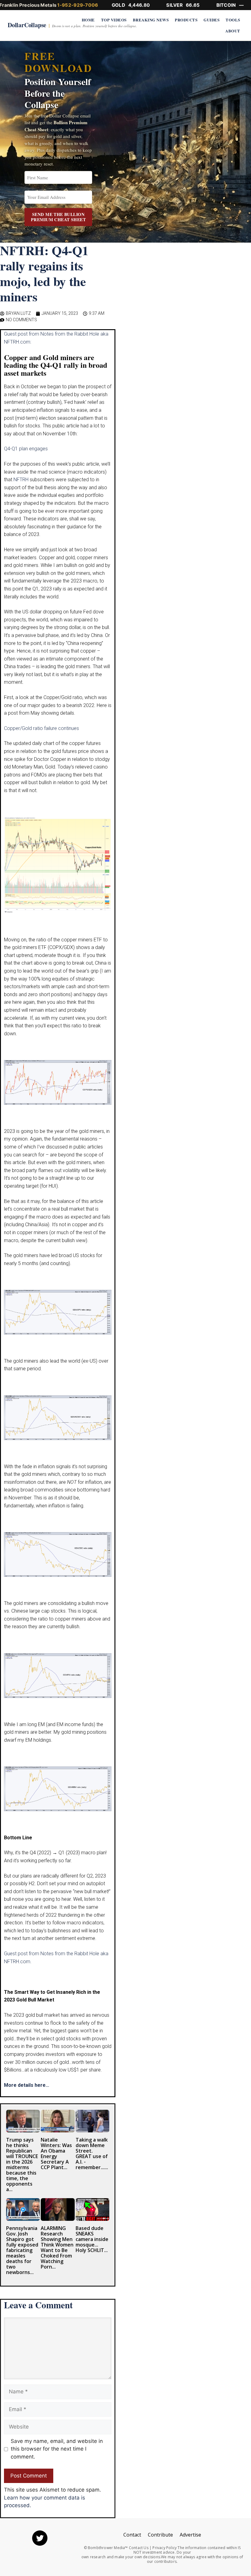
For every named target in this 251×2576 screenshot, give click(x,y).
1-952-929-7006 (78, 5)
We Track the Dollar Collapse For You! (126, 1251)
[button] (239, 12)
